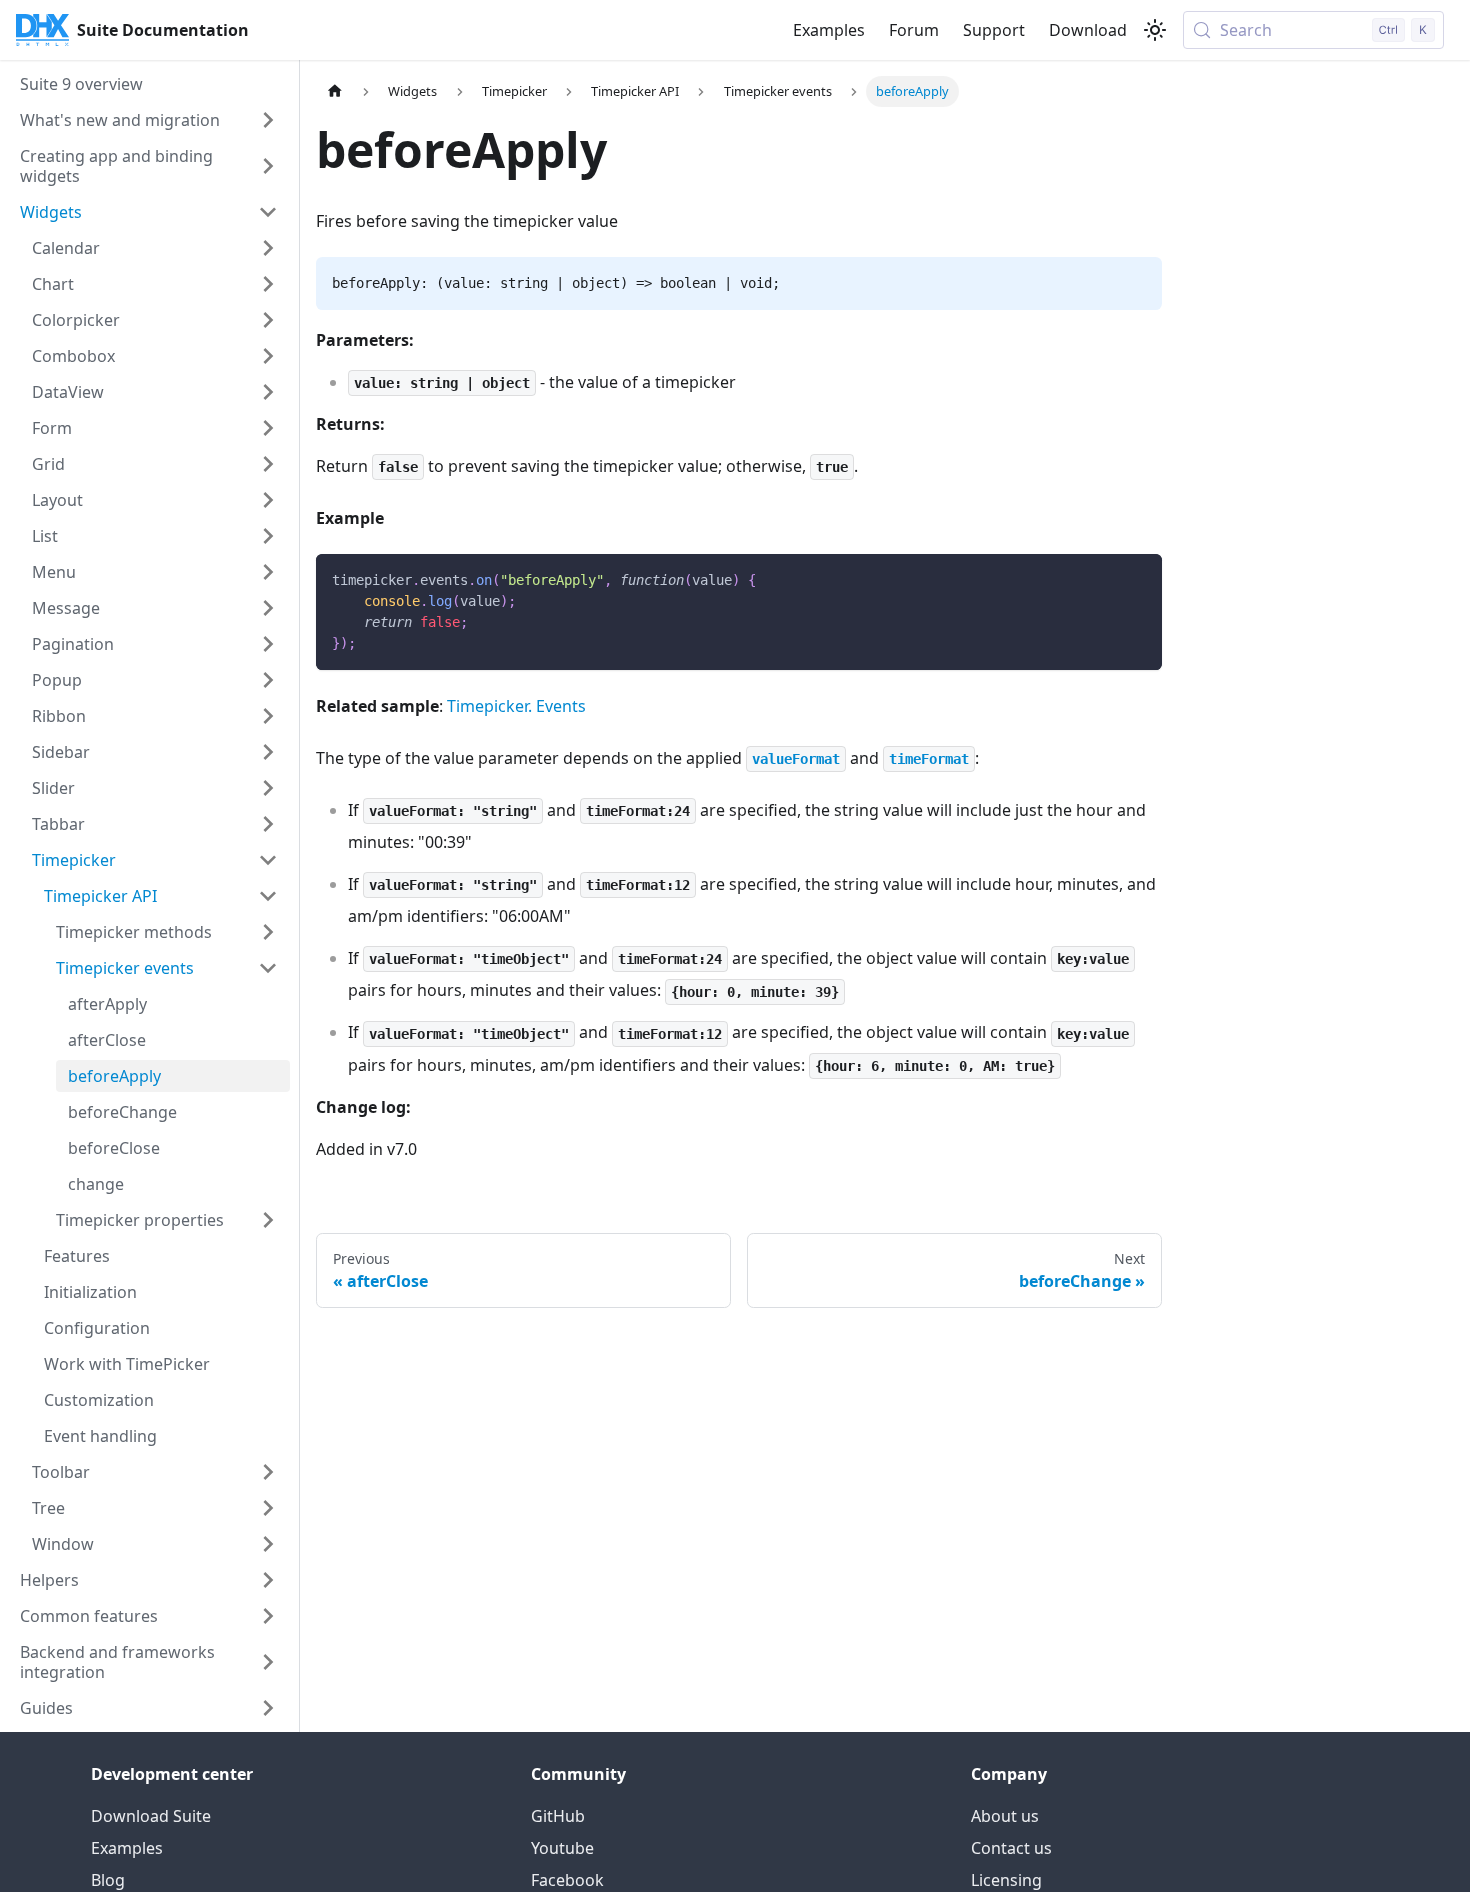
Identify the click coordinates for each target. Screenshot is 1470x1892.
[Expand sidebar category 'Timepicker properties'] (268, 1220)
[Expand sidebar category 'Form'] (268, 428)
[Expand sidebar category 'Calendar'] (268, 248)
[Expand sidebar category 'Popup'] (268, 680)
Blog (108, 1880)
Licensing (1006, 1880)
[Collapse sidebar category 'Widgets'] (268, 212)
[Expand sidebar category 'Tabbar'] (268, 824)
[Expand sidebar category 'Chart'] (268, 284)
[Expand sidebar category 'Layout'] (268, 500)
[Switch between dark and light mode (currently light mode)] (1155, 30)
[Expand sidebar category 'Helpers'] (268, 1580)
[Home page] (335, 91)
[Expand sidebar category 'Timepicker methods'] (268, 932)
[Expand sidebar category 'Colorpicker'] (268, 320)
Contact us (1011, 1848)
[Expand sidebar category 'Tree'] (268, 1508)
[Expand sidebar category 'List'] (268, 536)
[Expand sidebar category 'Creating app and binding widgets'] (268, 166)
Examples (829, 30)
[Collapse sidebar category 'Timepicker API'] (268, 896)
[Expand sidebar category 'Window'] (268, 1544)
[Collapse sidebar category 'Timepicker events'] (268, 968)
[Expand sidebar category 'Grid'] (268, 464)
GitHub (558, 1816)
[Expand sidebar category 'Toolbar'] (268, 1472)
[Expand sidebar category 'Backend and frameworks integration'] (268, 1662)
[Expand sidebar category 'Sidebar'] (268, 752)
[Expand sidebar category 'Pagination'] (268, 644)
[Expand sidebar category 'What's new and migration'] (268, 120)
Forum (914, 30)
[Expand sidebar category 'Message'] (268, 608)
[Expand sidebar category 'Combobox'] (268, 356)
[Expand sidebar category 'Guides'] (268, 1708)
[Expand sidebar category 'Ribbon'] (268, 716)
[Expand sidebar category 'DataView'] (268, 392)
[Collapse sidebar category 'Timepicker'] (268, 860)
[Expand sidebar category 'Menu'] (268, 572)
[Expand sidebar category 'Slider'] (268, 788)
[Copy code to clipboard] (1137, 578)
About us (1005, 1816)
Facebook (567, 1880)
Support (994, 30)
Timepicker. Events (516, 706)
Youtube (562, 1848)
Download (1088, 30)
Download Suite (151, 1816)
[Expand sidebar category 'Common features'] (268, 1616)
